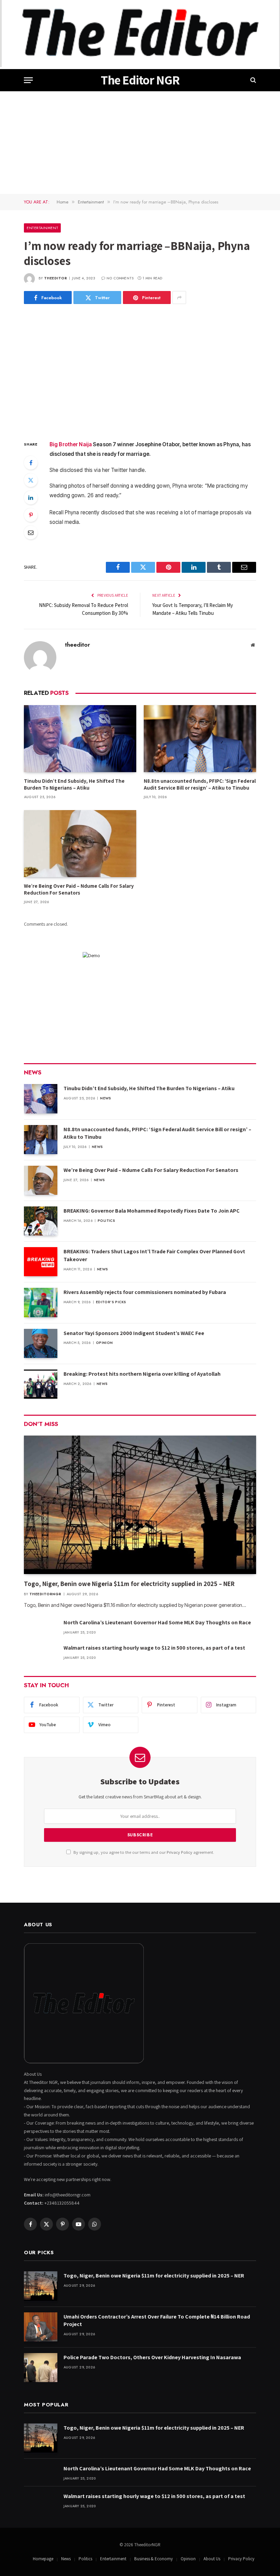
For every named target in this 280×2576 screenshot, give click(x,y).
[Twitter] (31, 480)
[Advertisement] (140, 143)
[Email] (31, 532)
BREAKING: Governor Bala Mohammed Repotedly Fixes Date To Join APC (152, 1211)
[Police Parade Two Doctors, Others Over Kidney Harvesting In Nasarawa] (41, 2368)
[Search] (253, 80)
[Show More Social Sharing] (179, 298)
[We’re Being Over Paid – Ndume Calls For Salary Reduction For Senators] (80, 844)
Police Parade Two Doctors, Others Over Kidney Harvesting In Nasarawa (152, 2357)
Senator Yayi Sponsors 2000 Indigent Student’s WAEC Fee (134, 1333)
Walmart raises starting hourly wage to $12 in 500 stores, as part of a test (154, 1648)
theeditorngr (45, 1594)
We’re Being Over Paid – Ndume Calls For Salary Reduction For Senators (79, 889)
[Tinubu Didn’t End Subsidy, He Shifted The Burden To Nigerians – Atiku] (80, 739)
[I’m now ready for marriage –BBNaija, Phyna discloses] (140, 371)
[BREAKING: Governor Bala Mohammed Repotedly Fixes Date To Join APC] (41, 1221)
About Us (212, 2559)
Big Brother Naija (71, 444)
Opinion (104, 1343)
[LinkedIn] (31, 498)
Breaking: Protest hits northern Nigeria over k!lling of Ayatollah (142, 1374)
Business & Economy (153, 2559)
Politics (106, 1221)
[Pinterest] (31, 515)
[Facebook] (31, 463)
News (106, 1098)
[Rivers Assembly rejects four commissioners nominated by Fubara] (41, 1302)
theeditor (56, 278)
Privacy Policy (179, 1852)
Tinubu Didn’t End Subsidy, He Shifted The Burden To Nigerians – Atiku (74, 784)
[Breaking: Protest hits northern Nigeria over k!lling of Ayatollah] (41, 1384)
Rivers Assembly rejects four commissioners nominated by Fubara (145, 1292)
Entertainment (42, 228)
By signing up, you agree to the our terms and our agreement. (143, 1852)
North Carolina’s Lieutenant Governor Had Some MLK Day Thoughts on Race (157, 1622)
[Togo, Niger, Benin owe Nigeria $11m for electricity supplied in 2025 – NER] (140, 1505)
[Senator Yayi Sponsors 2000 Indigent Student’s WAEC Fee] (41, 1343)
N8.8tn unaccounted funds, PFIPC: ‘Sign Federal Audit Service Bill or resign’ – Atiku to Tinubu (200, 784)
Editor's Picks (111, 1302)
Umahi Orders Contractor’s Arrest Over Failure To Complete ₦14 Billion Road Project (157, 2321)
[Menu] (28, 80)
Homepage (43, 2559)
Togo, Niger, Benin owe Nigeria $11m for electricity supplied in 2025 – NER (129, 1584)
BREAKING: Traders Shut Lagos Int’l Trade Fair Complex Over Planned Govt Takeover (154, 1255)
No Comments (120, 278)
